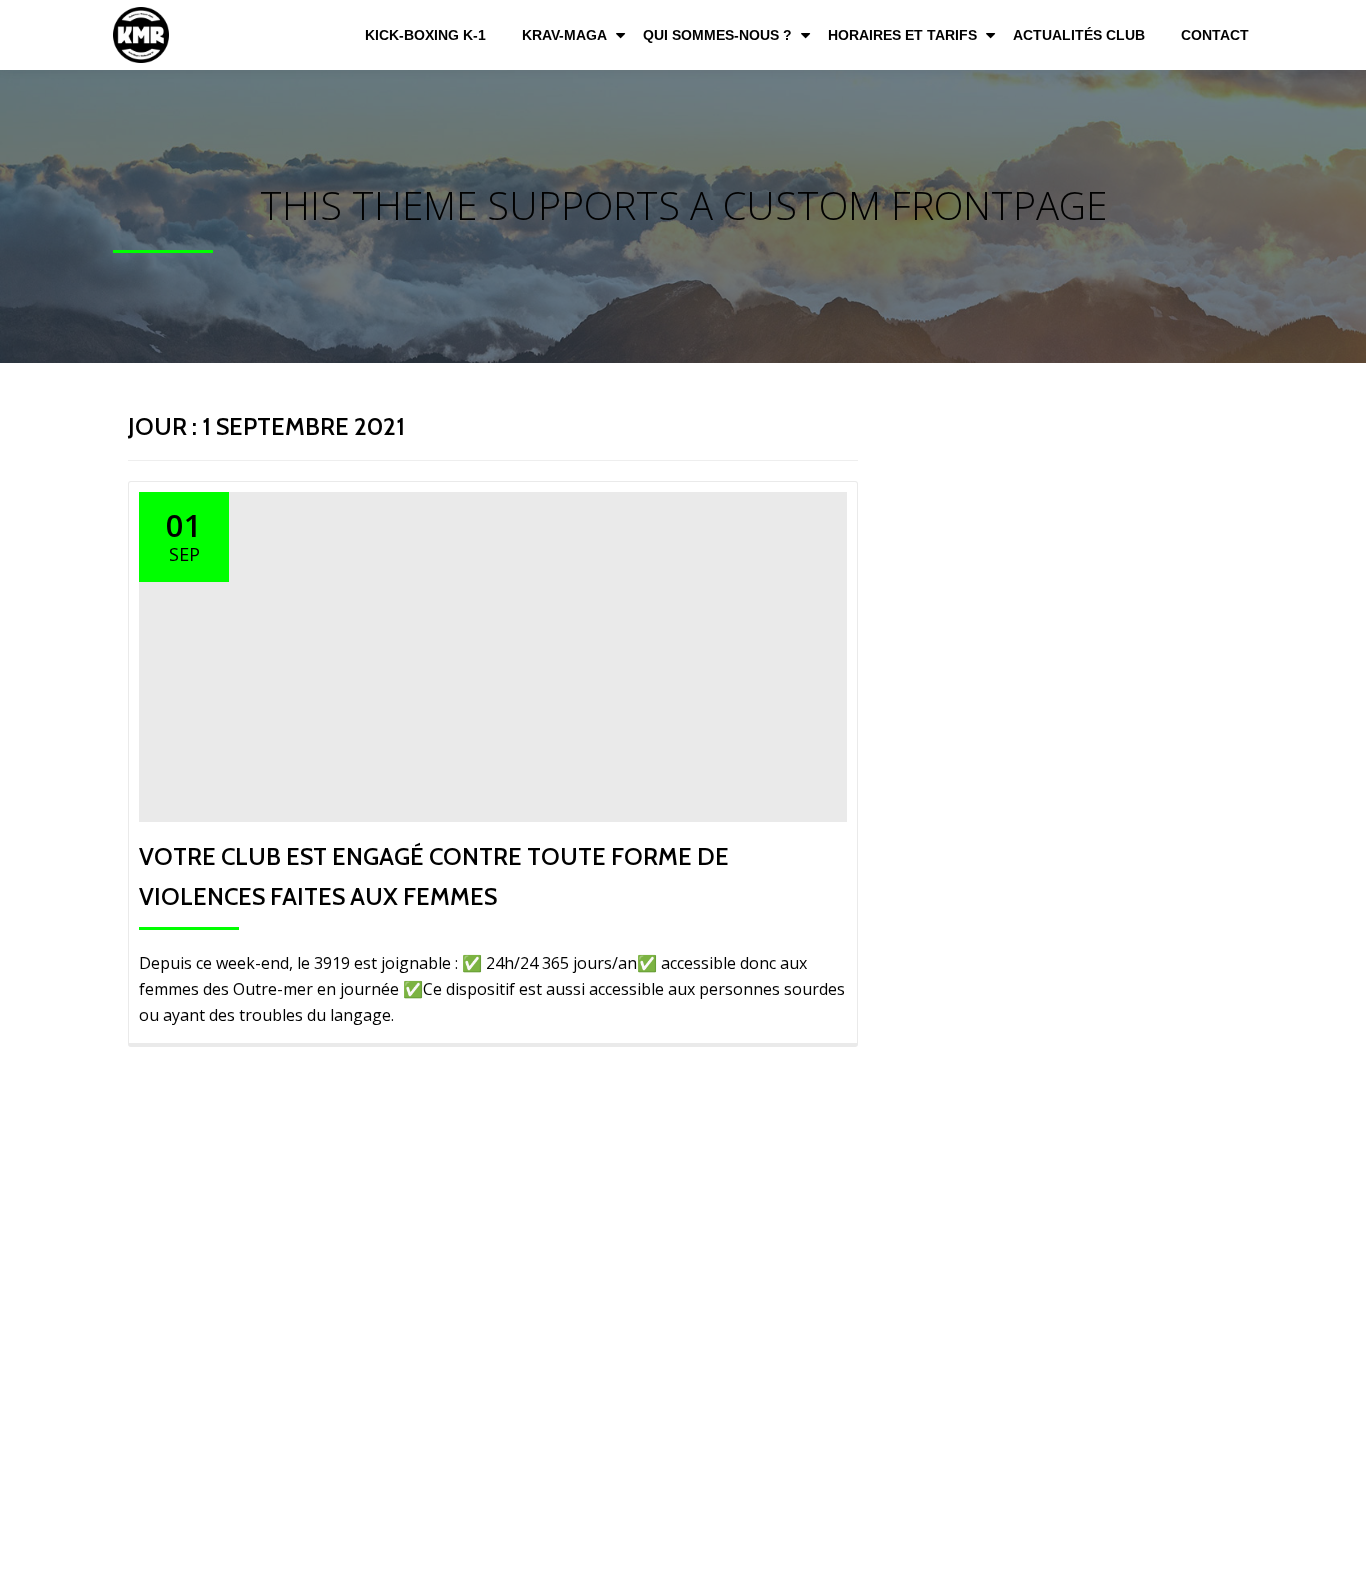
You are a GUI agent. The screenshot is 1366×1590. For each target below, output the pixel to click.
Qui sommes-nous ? (717, 35)
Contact (1215, 35)
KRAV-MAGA (564, 35)
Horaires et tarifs (902, 35)
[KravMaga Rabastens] (144, 35)
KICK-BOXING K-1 (425, 35)
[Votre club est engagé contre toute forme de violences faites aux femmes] (493, 655)
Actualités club (1079, 35)
